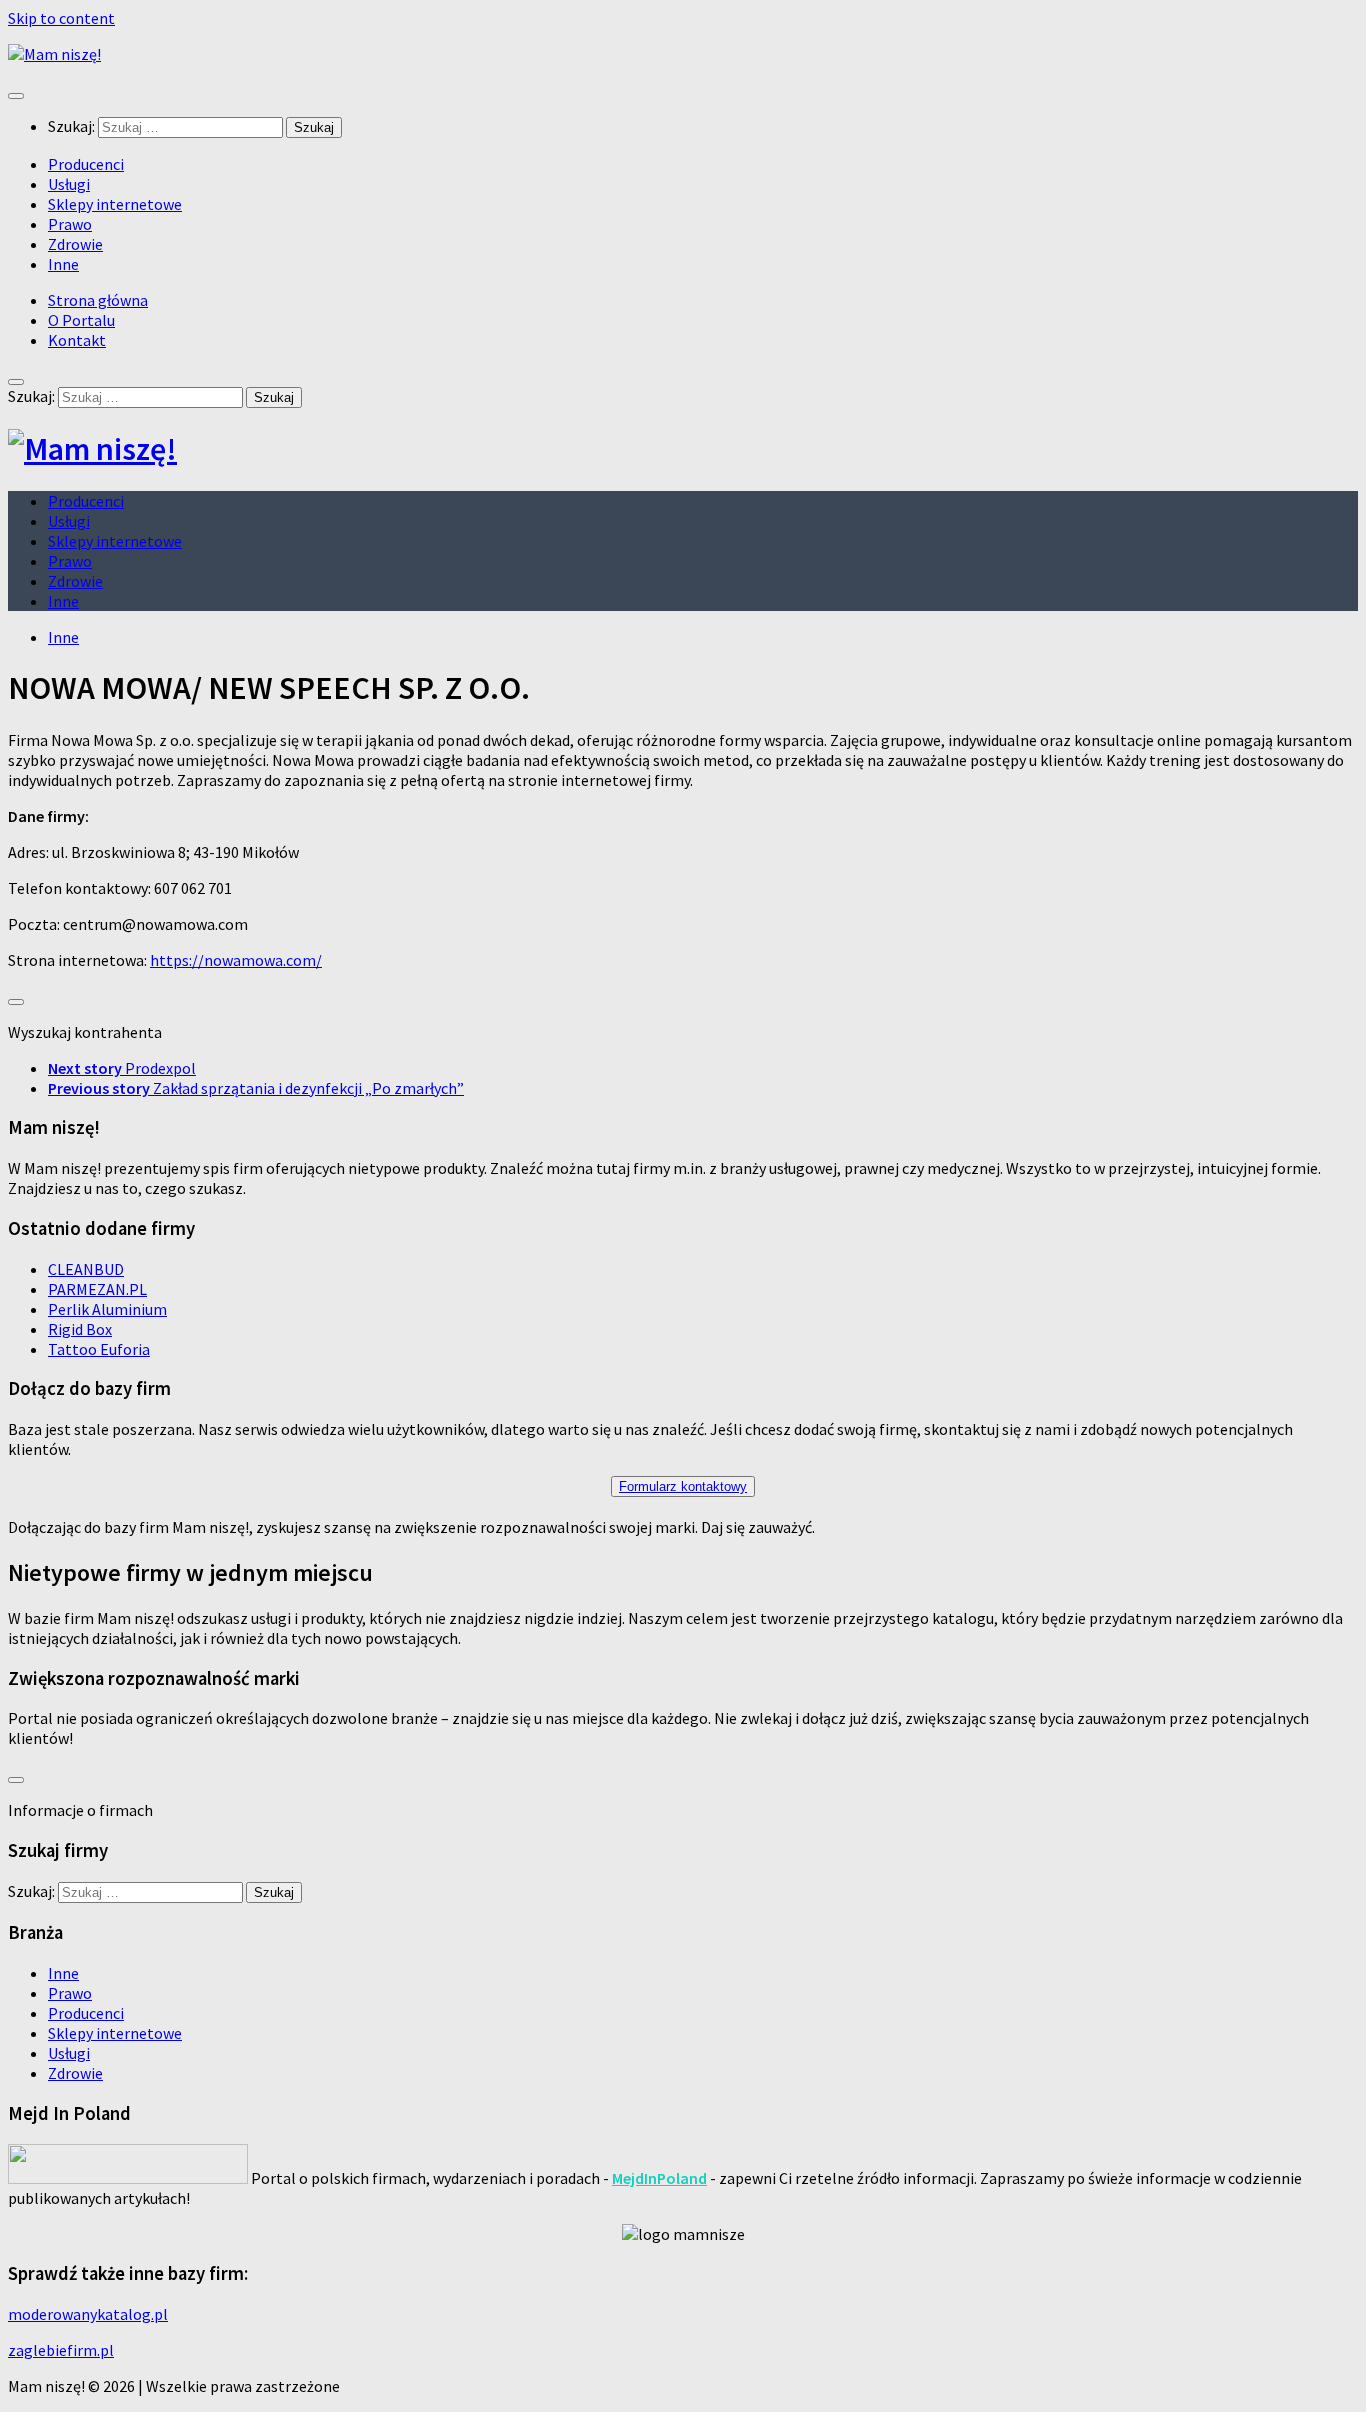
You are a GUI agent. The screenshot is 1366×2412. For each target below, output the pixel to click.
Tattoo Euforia (99, 1349)
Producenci (86, 164)
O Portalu (81, 320)
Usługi (69, 184)
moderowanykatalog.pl (88, 2314)
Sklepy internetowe (115, 204)
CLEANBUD (86, 1269)
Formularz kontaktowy (683, 1486)
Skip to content (61, 18)
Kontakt (77, 340)
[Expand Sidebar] (16, 1002)
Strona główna (98, 300)
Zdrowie (75, 244)
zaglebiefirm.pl (61, 2350)
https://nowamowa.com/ (236, 960)
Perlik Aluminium (107, 1309)
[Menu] (16, 96)
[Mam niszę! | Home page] (54, 54)
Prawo (70, 224)
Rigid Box (80, 1329)
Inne (63, 264)
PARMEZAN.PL (97, 1289)
